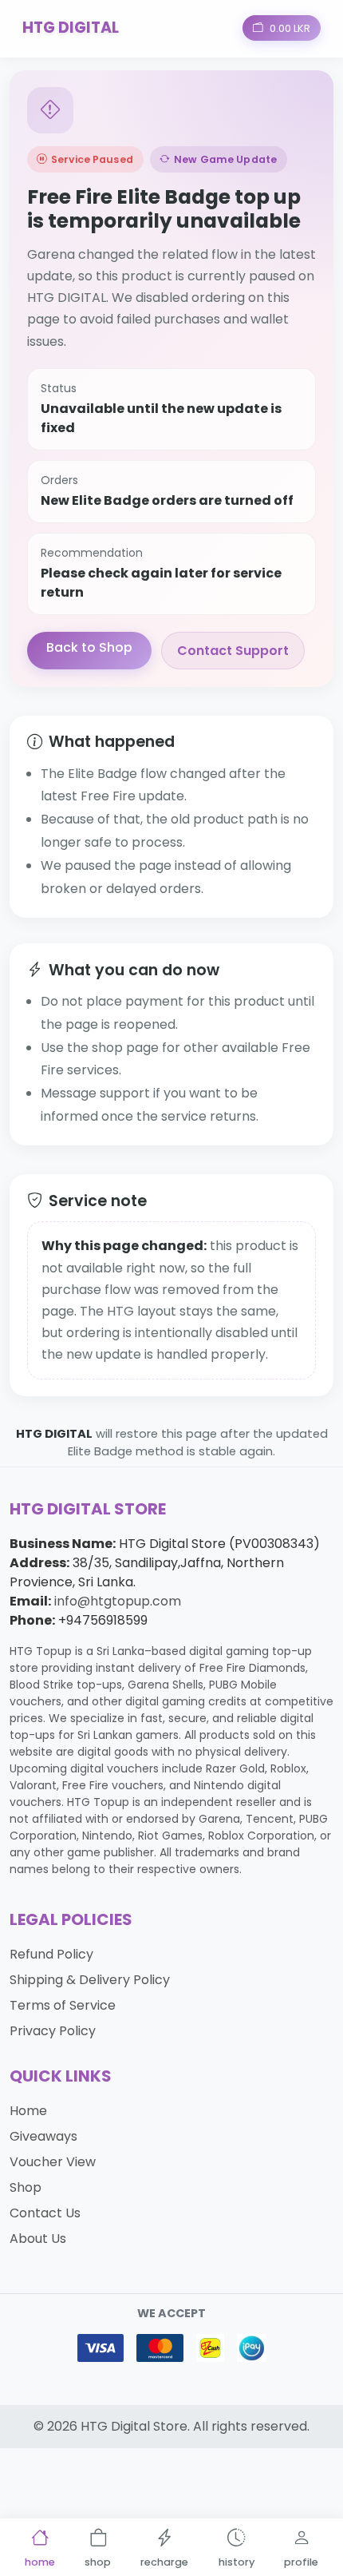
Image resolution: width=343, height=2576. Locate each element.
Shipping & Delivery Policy (90, 1980)
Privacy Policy (53, 2031)
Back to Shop (89, 647)
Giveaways (43, 2136)
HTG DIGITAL (71, 28)
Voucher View (53, 2162)
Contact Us (45, 2213)
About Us (38, 2239)
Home (28, 2111)
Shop (26, 2187)
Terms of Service (63, 2005)
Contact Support (233, 651)
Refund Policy (51, 1954)
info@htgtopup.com (118, 1601)
